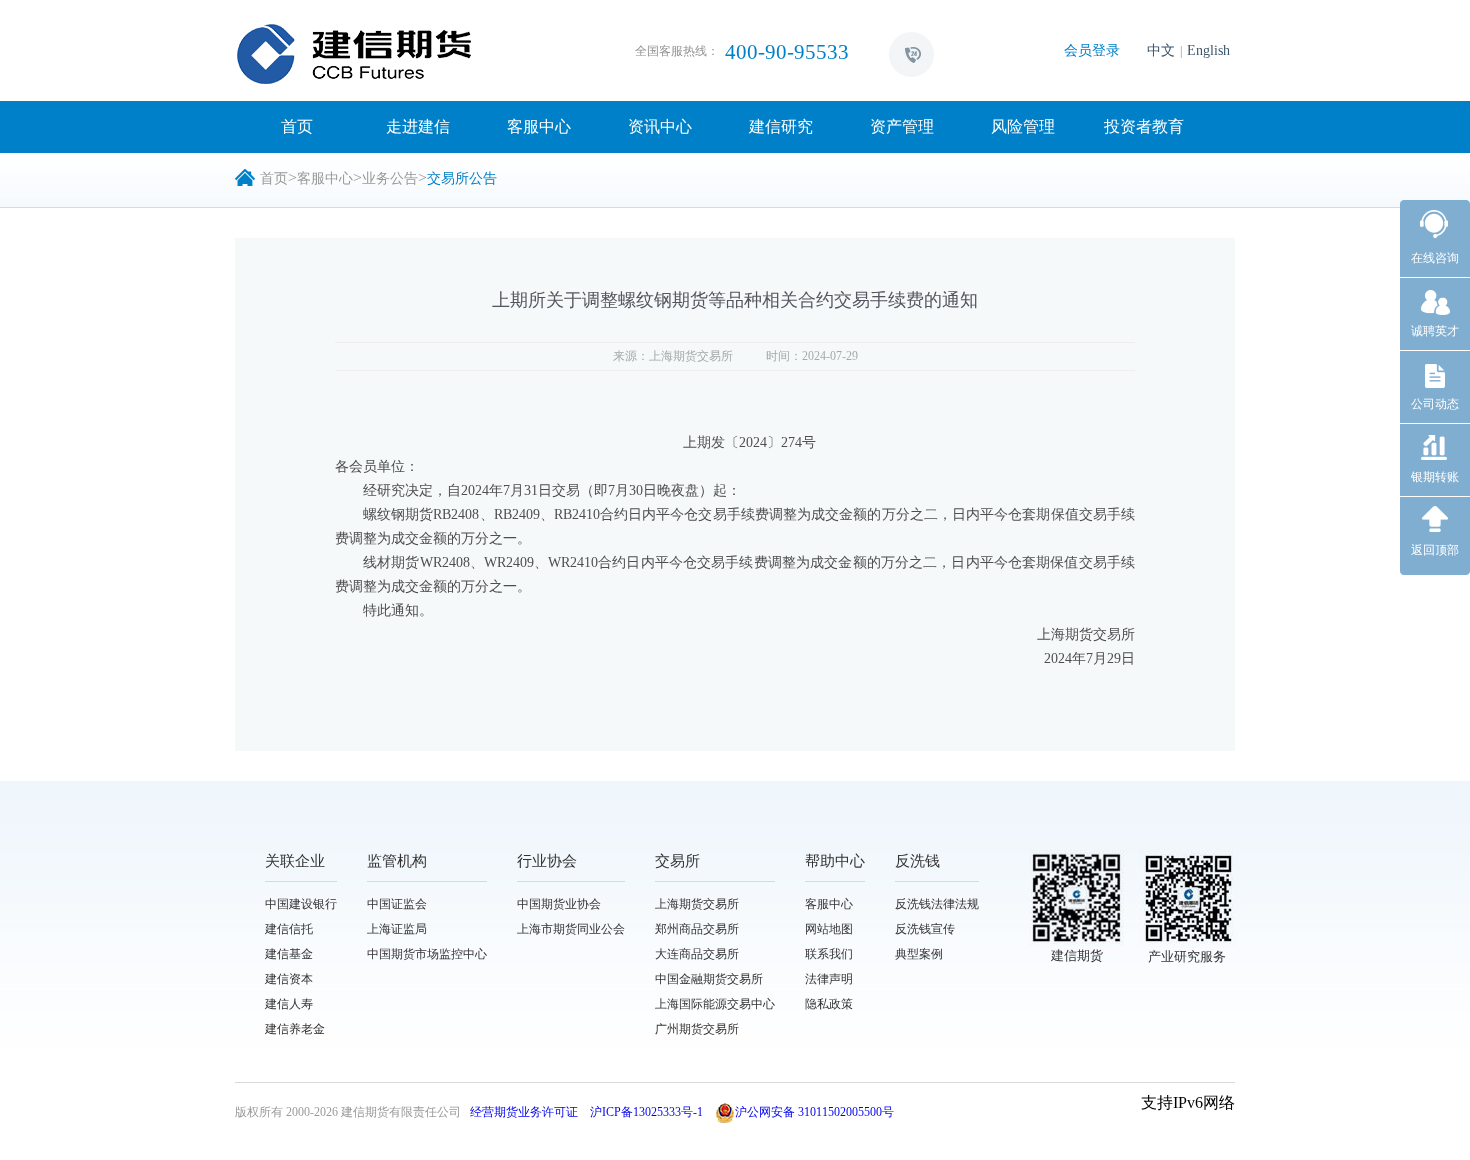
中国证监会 (397, 904)
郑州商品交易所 (697, 929)
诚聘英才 (1435, 331)
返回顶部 (1435, 550)
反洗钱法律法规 (937, 904)
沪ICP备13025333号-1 (646, 1112)
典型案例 (919, 954)
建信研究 (781, 126)
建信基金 (289, 954)
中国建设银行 (301, 904)
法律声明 (829, 979)
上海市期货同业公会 (571, 929)
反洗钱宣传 (925, 929)
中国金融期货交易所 (709, 979)
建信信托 (289, 929)
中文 (1161, 50)
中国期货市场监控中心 (427, 954)
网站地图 (829, 929)
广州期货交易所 (697, 1029)
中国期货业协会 (559, 904)
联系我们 (829, 954)
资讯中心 (660, 126)
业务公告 (390, 178)
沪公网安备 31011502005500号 (814, 1112)
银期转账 (1435, 477)
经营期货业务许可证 (524, 1112)
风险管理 (1023, 126)
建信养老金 (295, 1029)
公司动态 (1435, 404)
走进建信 (418, 126)
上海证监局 (397, 929)
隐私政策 (829, 1004)
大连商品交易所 (697, 954)
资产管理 (902, 126)
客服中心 (539, 126)
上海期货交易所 (697, 904)
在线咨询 (1435, 258)
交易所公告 (462, 178)
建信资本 (289, 979)
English (1208, 50)
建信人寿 (289, 1004)
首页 (297, 126)
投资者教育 (1144, 126)
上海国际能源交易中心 (715, 1004)
